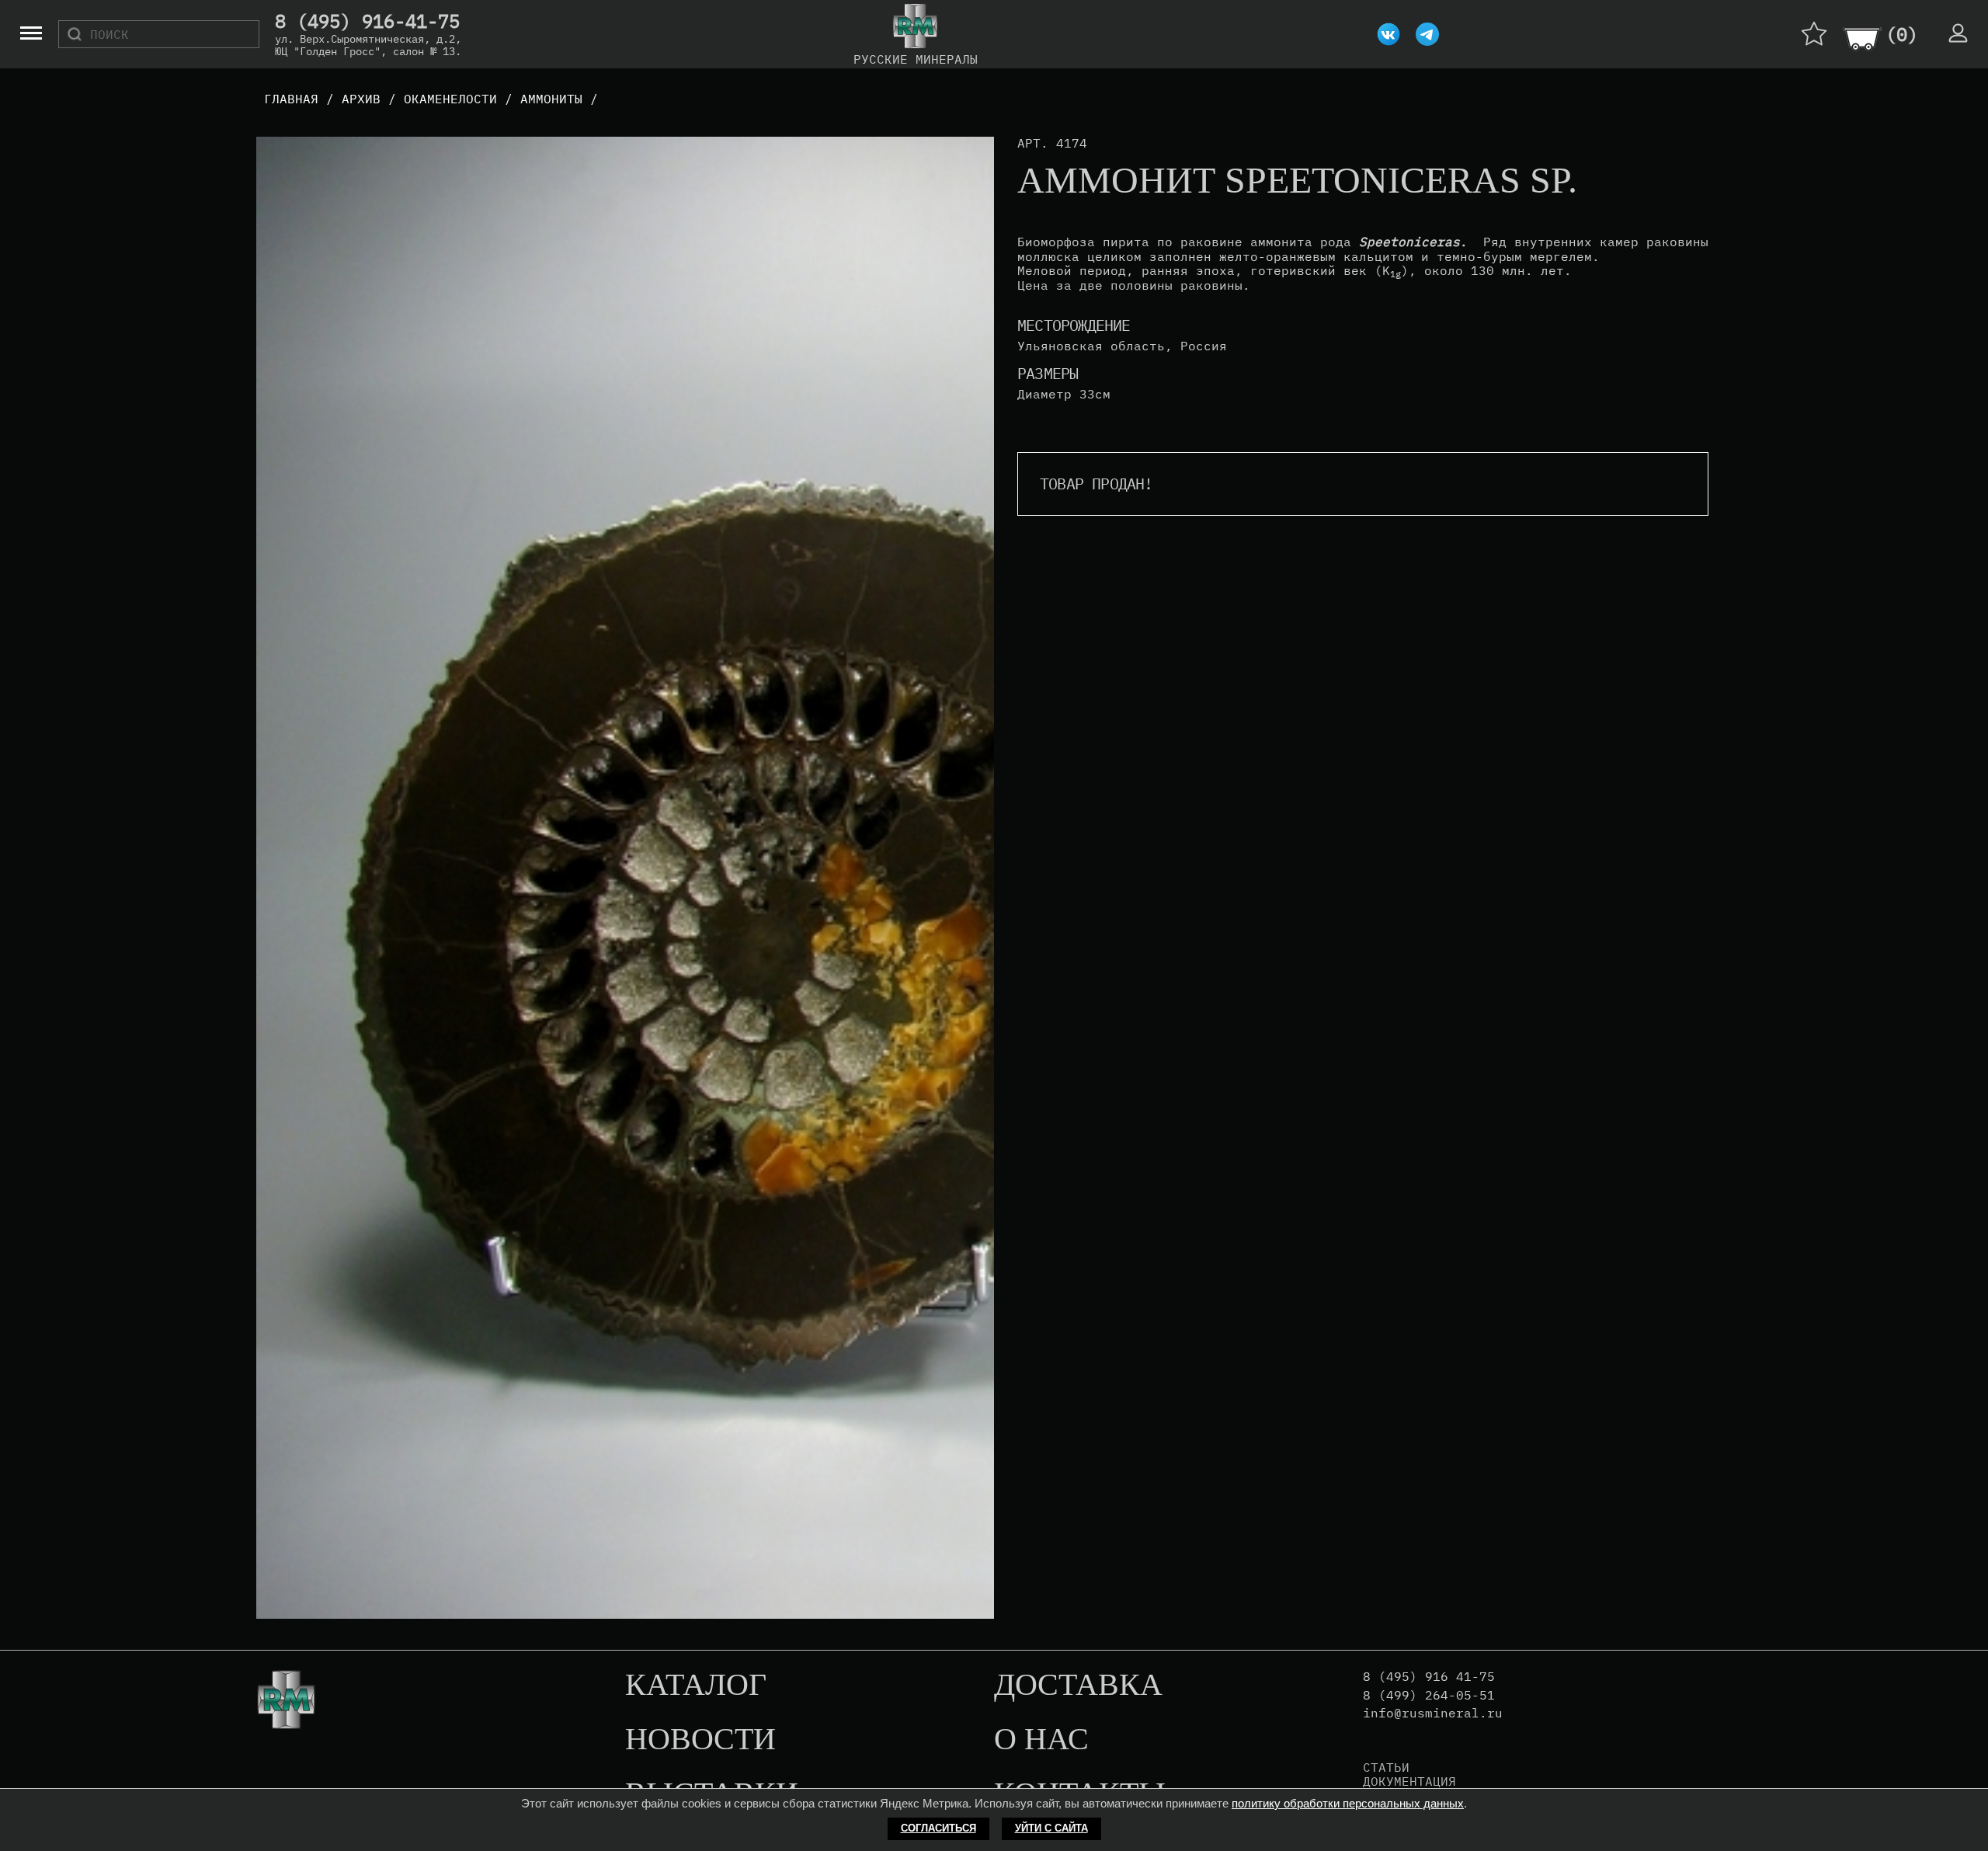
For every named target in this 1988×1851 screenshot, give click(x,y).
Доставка (1078, 1686)
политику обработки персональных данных (1348, 1803)
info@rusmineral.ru (1433, 1713)
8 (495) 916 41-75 (1429, 1677)
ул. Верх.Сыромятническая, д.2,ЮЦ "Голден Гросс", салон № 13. (368, 45)
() (1902, 34)
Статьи (1386, 1767)
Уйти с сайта (1051, 1828)
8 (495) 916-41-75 (367, 22)
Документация (1409, 1781)
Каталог (696, 1686)
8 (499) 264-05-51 (1429, 1695)
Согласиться (938, 1828)
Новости (700, 1740)
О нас (1041, 1740)
